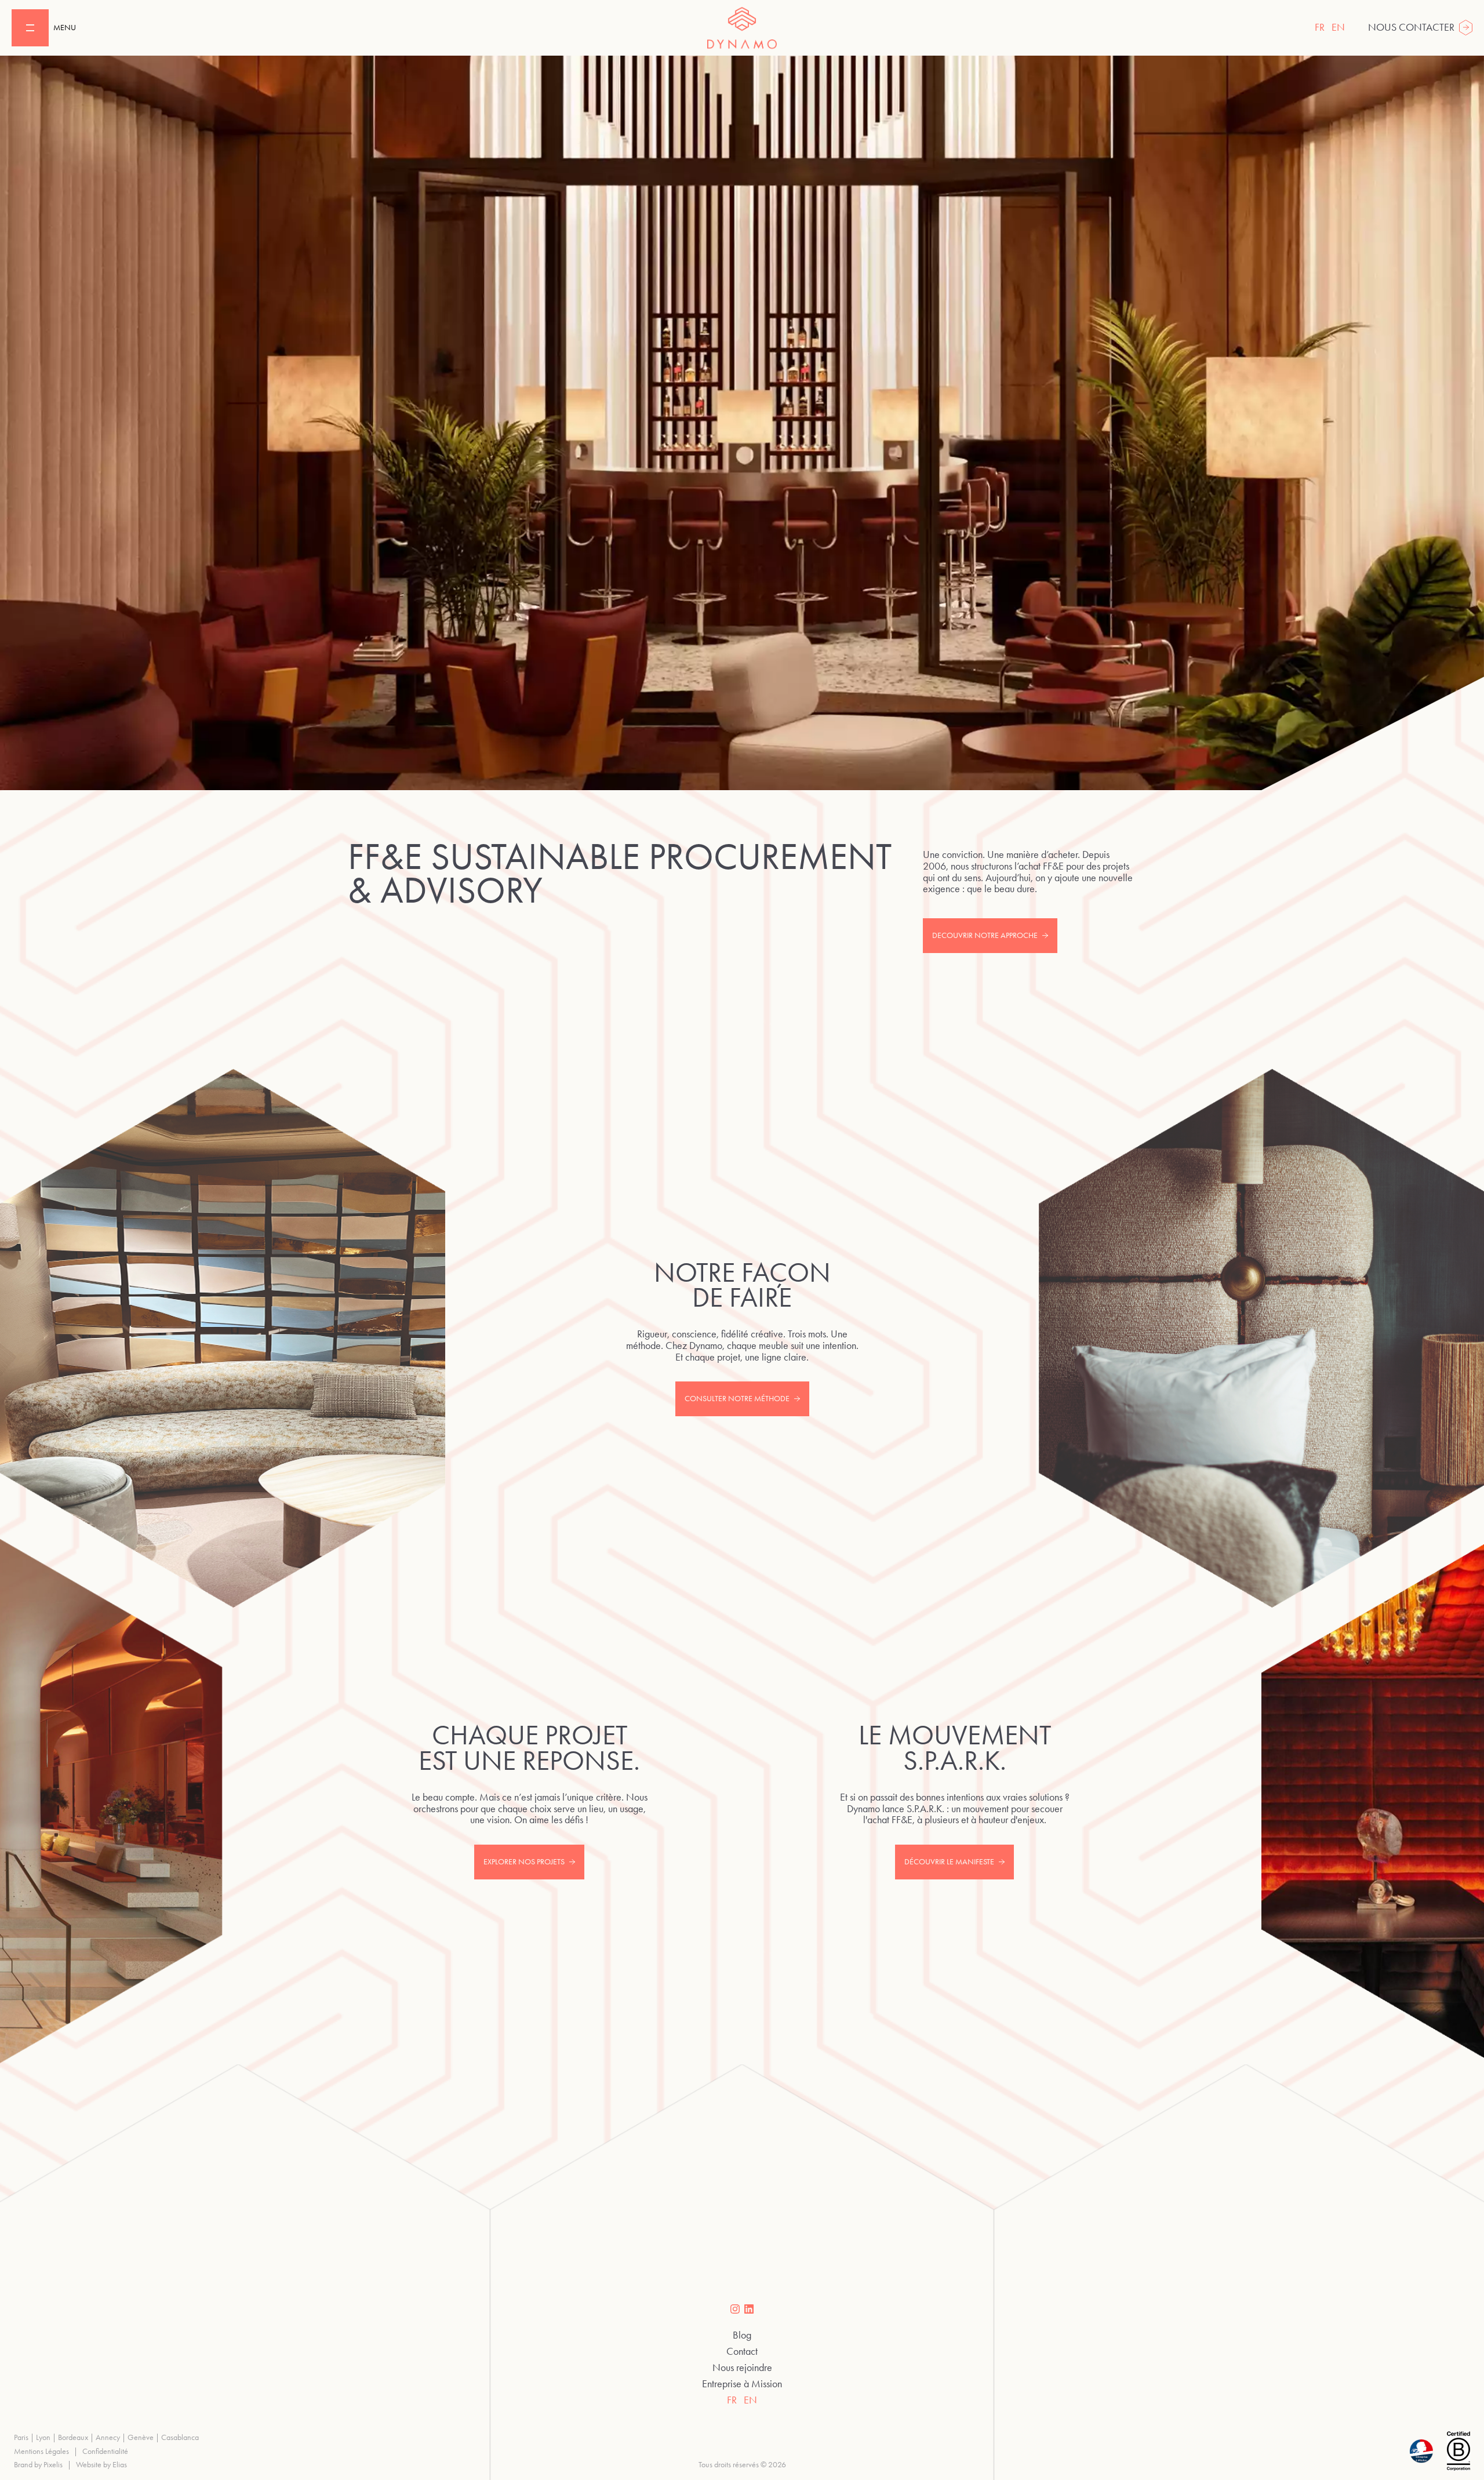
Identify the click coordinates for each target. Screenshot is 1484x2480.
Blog (742, 2336)
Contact (742, 2352)
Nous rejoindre (742, 2368)
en (1338, 27)
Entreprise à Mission (742, 2384)
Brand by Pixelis (38, 2465)
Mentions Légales (41, 2451)
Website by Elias (101, 2465)
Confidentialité (105, 2451)
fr (1320, 27)
